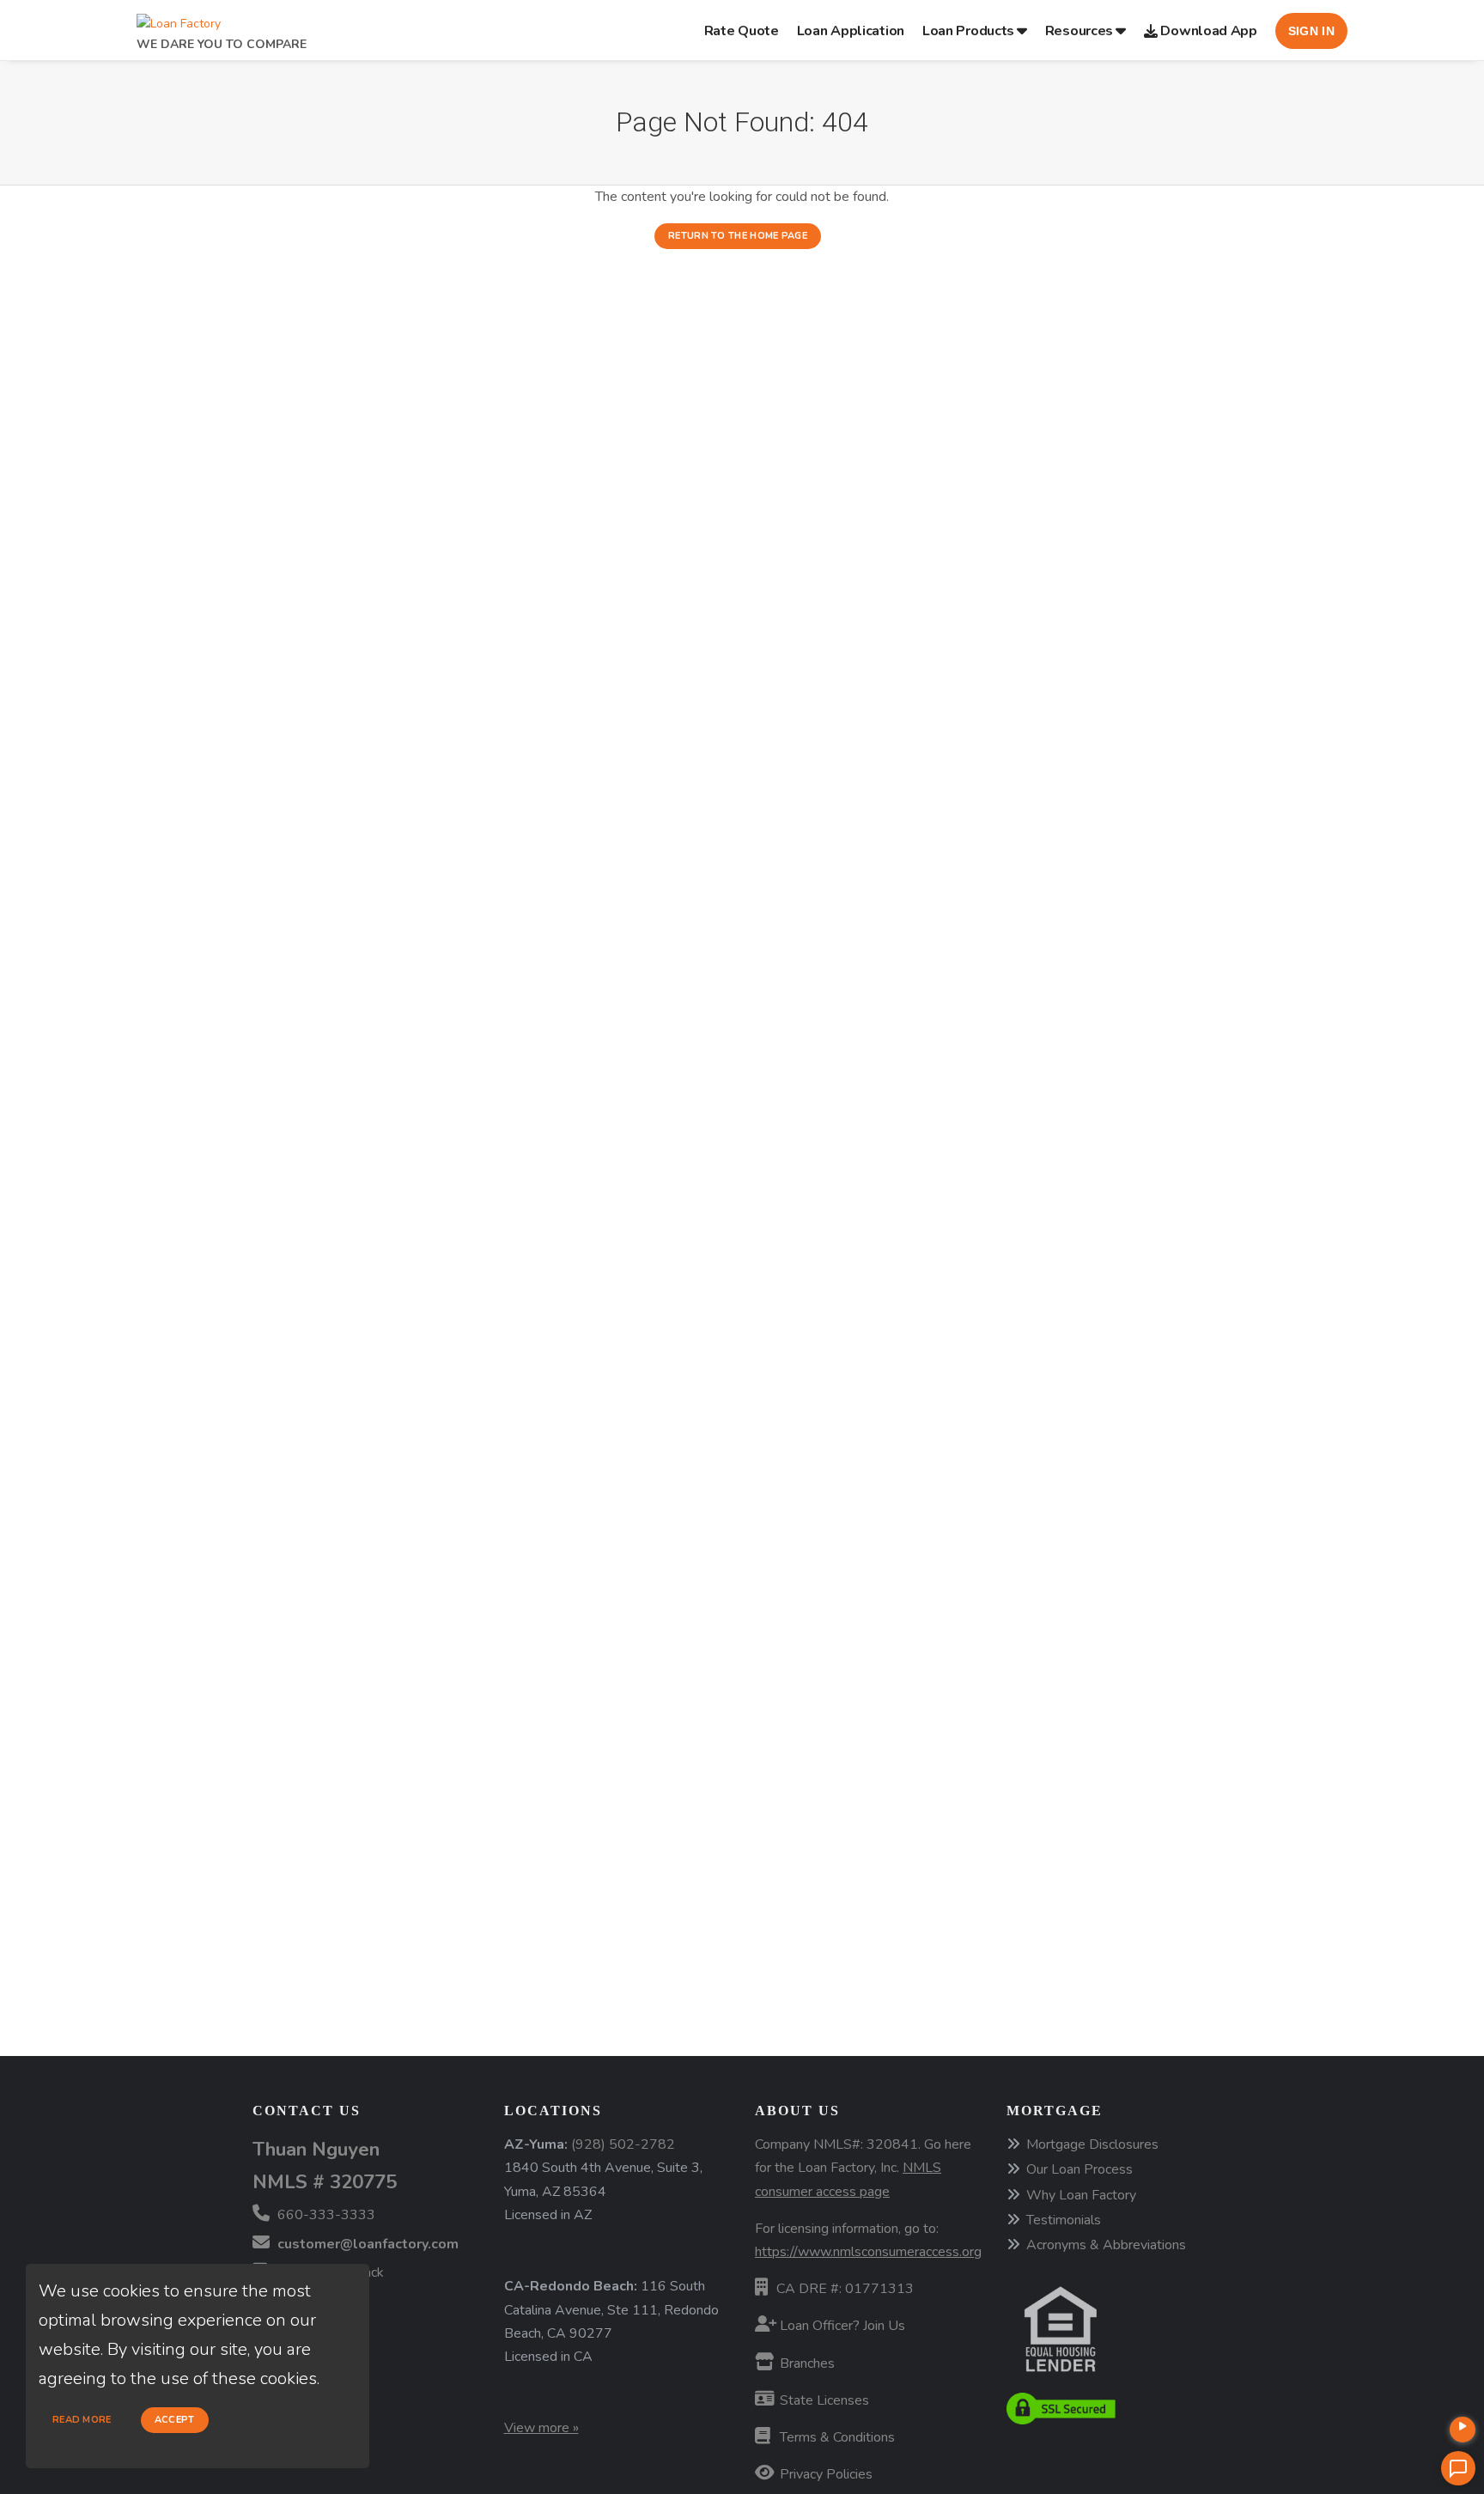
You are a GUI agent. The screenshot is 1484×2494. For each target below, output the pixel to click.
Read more (82, 2420)
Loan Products (968, 31)
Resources (1079, 31)
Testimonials (1064, 2220)
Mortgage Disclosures (1092, 2144)
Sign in (1311, 31)
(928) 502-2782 (623, 2144)
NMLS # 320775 (325, 2182)
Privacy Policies (824, 2474)
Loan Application (851, 31)
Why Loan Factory (1081, 2195)
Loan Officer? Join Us (841, 2326)
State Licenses (823, 2400)
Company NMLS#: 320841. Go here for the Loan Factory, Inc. (863, 2168)
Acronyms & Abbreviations (1106, 2245)
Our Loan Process (1080, 2169)
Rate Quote (742, 31)
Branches (806, 2363)
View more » (541, 2428)
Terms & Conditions (836, 2437)
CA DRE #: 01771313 (845, 2289)
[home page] (179, 19)
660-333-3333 (325, 2215)
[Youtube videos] (1463, 2430)
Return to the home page (738, 236)
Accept (175, 2420)
